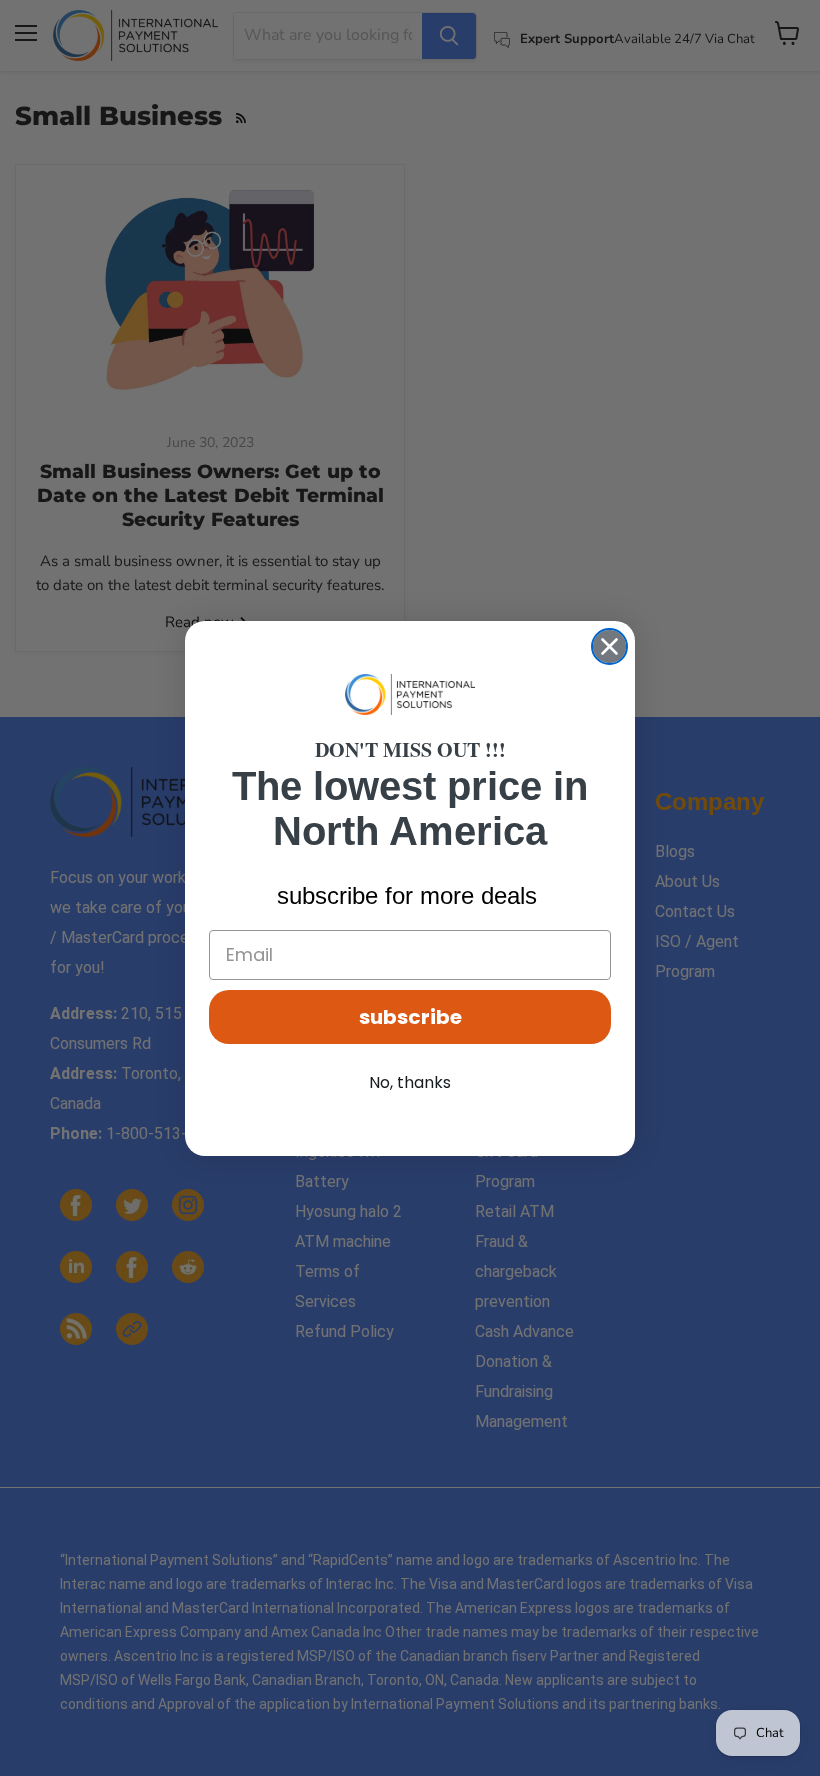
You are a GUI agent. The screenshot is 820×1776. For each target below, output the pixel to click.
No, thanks (410, 1082)
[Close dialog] (609, 646)
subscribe (410, 1017)
